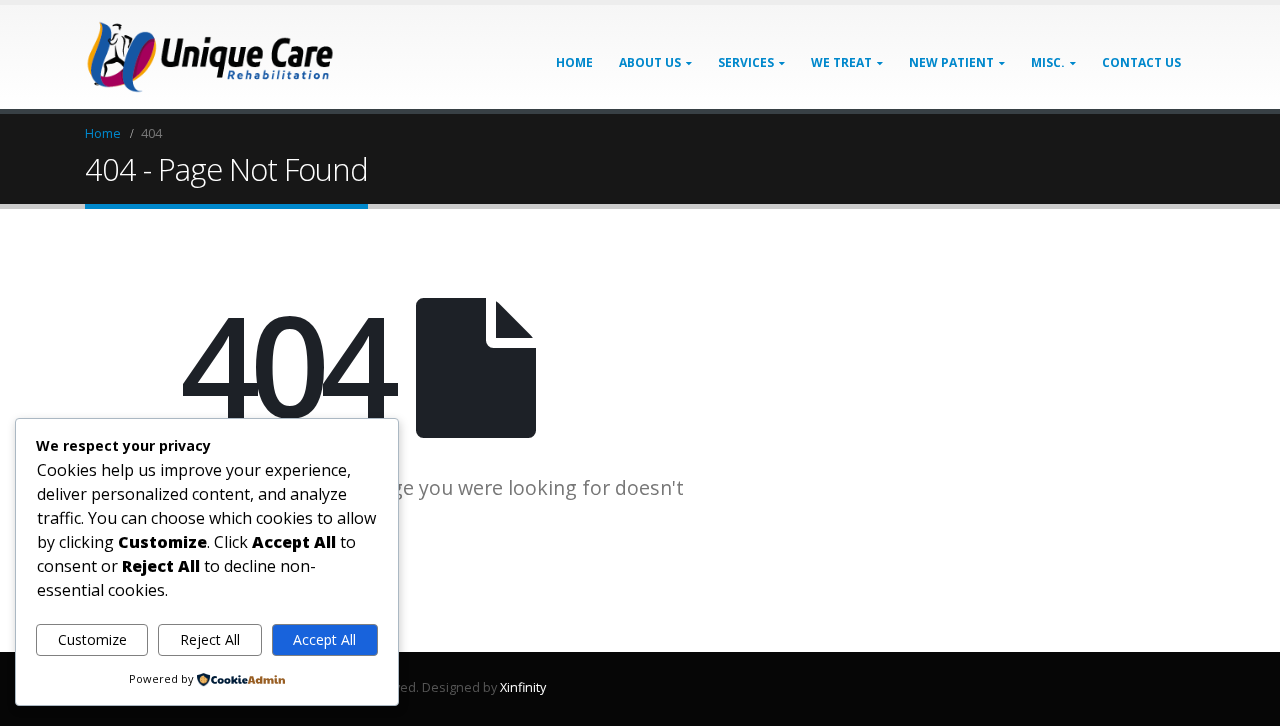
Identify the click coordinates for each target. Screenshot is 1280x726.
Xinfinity (523, 687)
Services (746, 62)
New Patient (951, 62)
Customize (92, 639)
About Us (650, 62)
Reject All (210, 639)
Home (574, 62)
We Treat (841, 62)
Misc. (1048, 62)
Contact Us (1141, 62)
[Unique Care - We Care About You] (210, 57)
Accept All (324, 639)
